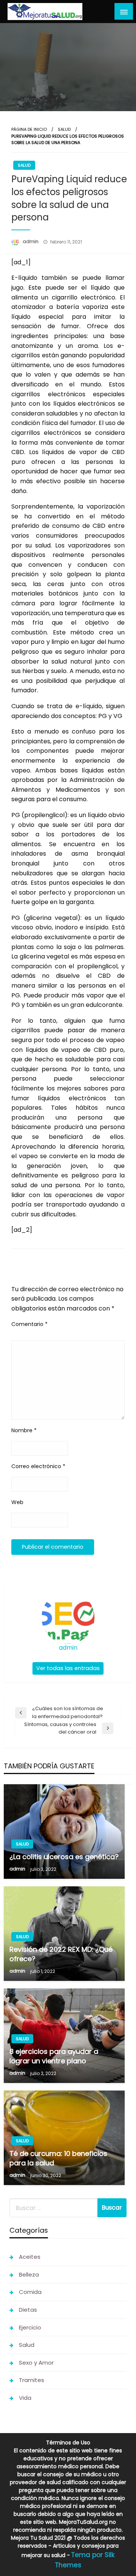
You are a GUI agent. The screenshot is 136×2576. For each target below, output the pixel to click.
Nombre (24, 1430)
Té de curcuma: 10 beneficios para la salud (58, 2158)
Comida (30, 2292)
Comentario (29, 1324)
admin (31, 241)
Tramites (32, 2380)
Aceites (30, 2257)
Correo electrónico (38, 1466)
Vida (25, 2398)
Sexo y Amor (36, 2363)
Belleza (29, 2274)
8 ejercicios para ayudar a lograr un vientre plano (54, 2056)
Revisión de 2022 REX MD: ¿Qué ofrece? (61, 1954)
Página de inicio (29, 129)
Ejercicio (30, 2327)
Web (17, 1502)
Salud (64, 129)
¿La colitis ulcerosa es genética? (64, 1857)
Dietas (28, 2310)
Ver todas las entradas (68, 1668)
